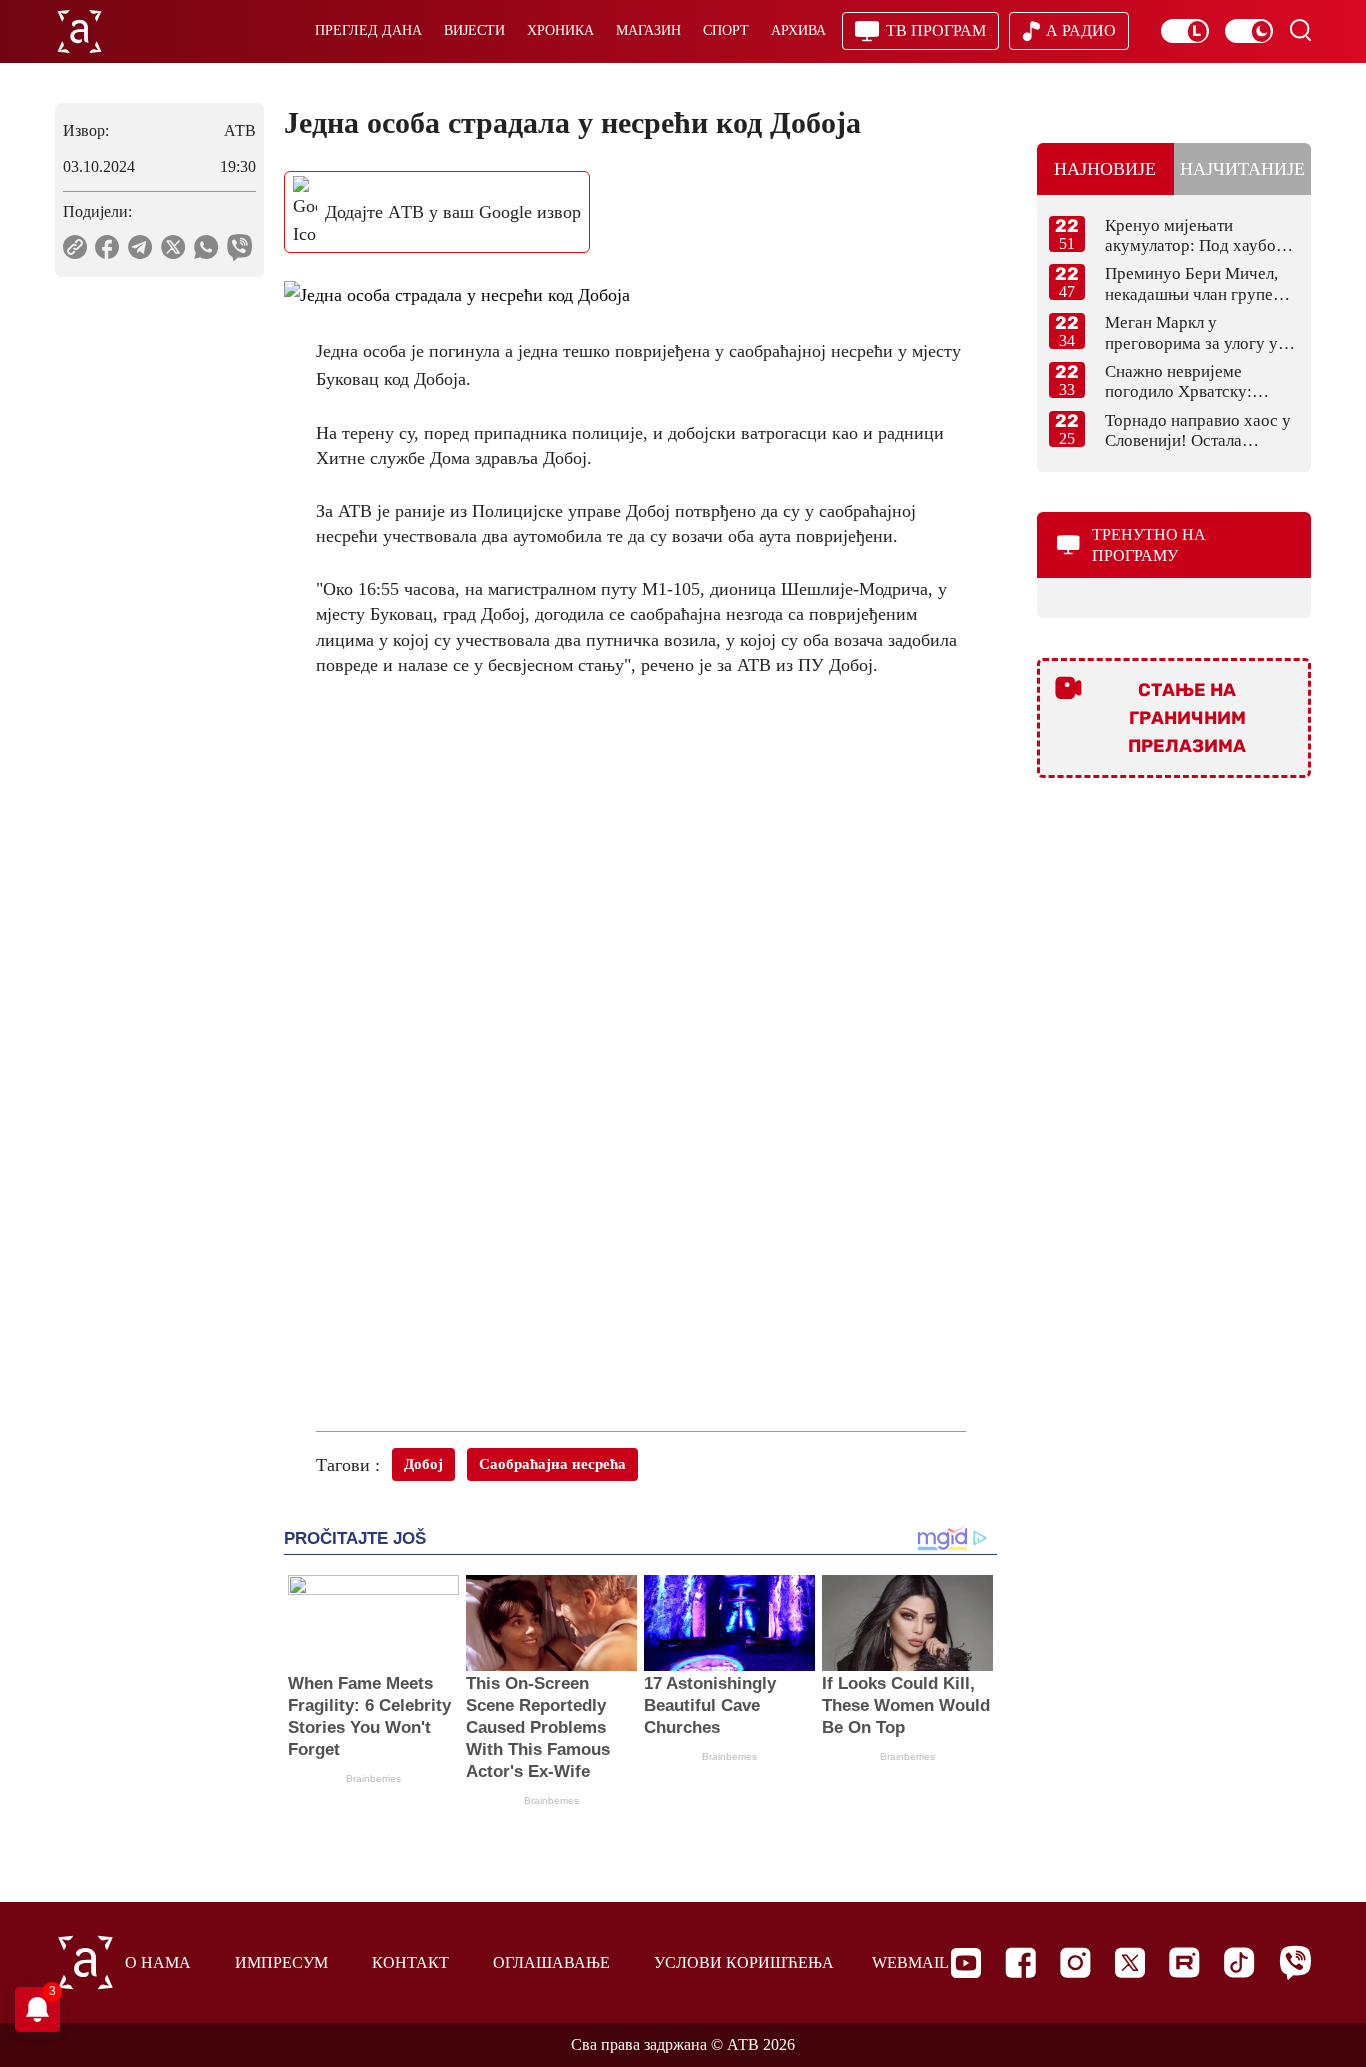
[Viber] (1295, 1962)
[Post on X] (173, 247)
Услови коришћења (744, 1962)
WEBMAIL (910, 1962)
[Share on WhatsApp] (206, 247)
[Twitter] (1130, 1962)
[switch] (1185, 31)
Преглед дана (368, 30)
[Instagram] (1075, 1962)
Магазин (648, 30)
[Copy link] (75, 247)
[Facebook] (1020, 1962)
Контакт (410, 1962)
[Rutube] (1184, 1962)
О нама (158, 1962)
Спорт (726, 30)
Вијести (474, 30)
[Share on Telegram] (140, 247)
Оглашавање (551, 1962)
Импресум (281, 1962)
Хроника (560, 30)
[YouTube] (966, 1963)
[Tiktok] (1239, 1962)
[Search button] (1300, 30)
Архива (798, 30)
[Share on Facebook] (107, 247)
